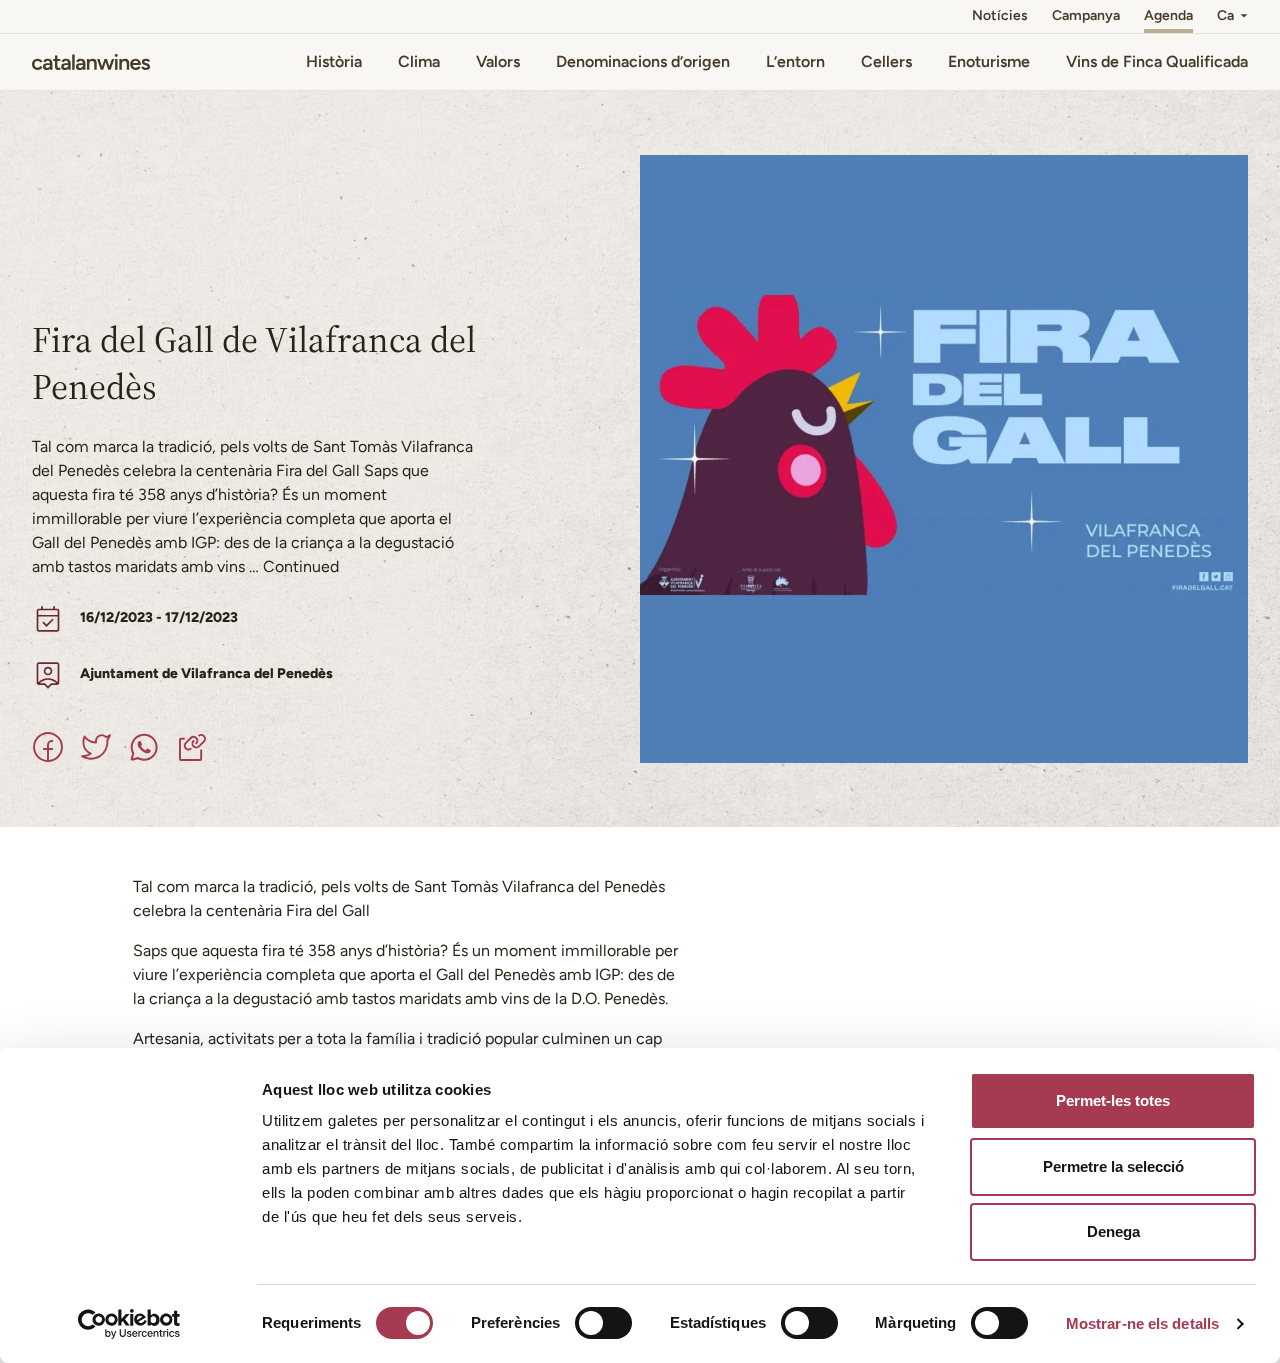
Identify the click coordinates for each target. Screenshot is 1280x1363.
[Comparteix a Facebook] (48, 747)
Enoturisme (989, 61)
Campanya (1086, 15)
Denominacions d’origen (643, 61)
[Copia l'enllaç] (192, 747)
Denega (1113, 1231)
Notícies (1000, 15)
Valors (498, 61)
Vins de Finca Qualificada (1157, 61)
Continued (301, 566)
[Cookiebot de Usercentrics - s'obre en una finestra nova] (129, 1324)
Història (334, 61)
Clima (419, 61)
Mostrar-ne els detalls (1142, 1323)
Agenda (1168, 15)
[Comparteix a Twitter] (96, 747)
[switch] (603, 1323)
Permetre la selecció (1113, 1166)
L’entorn (795, 61)
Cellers (886, 61)
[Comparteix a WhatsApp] (144, 747)
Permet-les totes (1113, 1100)
